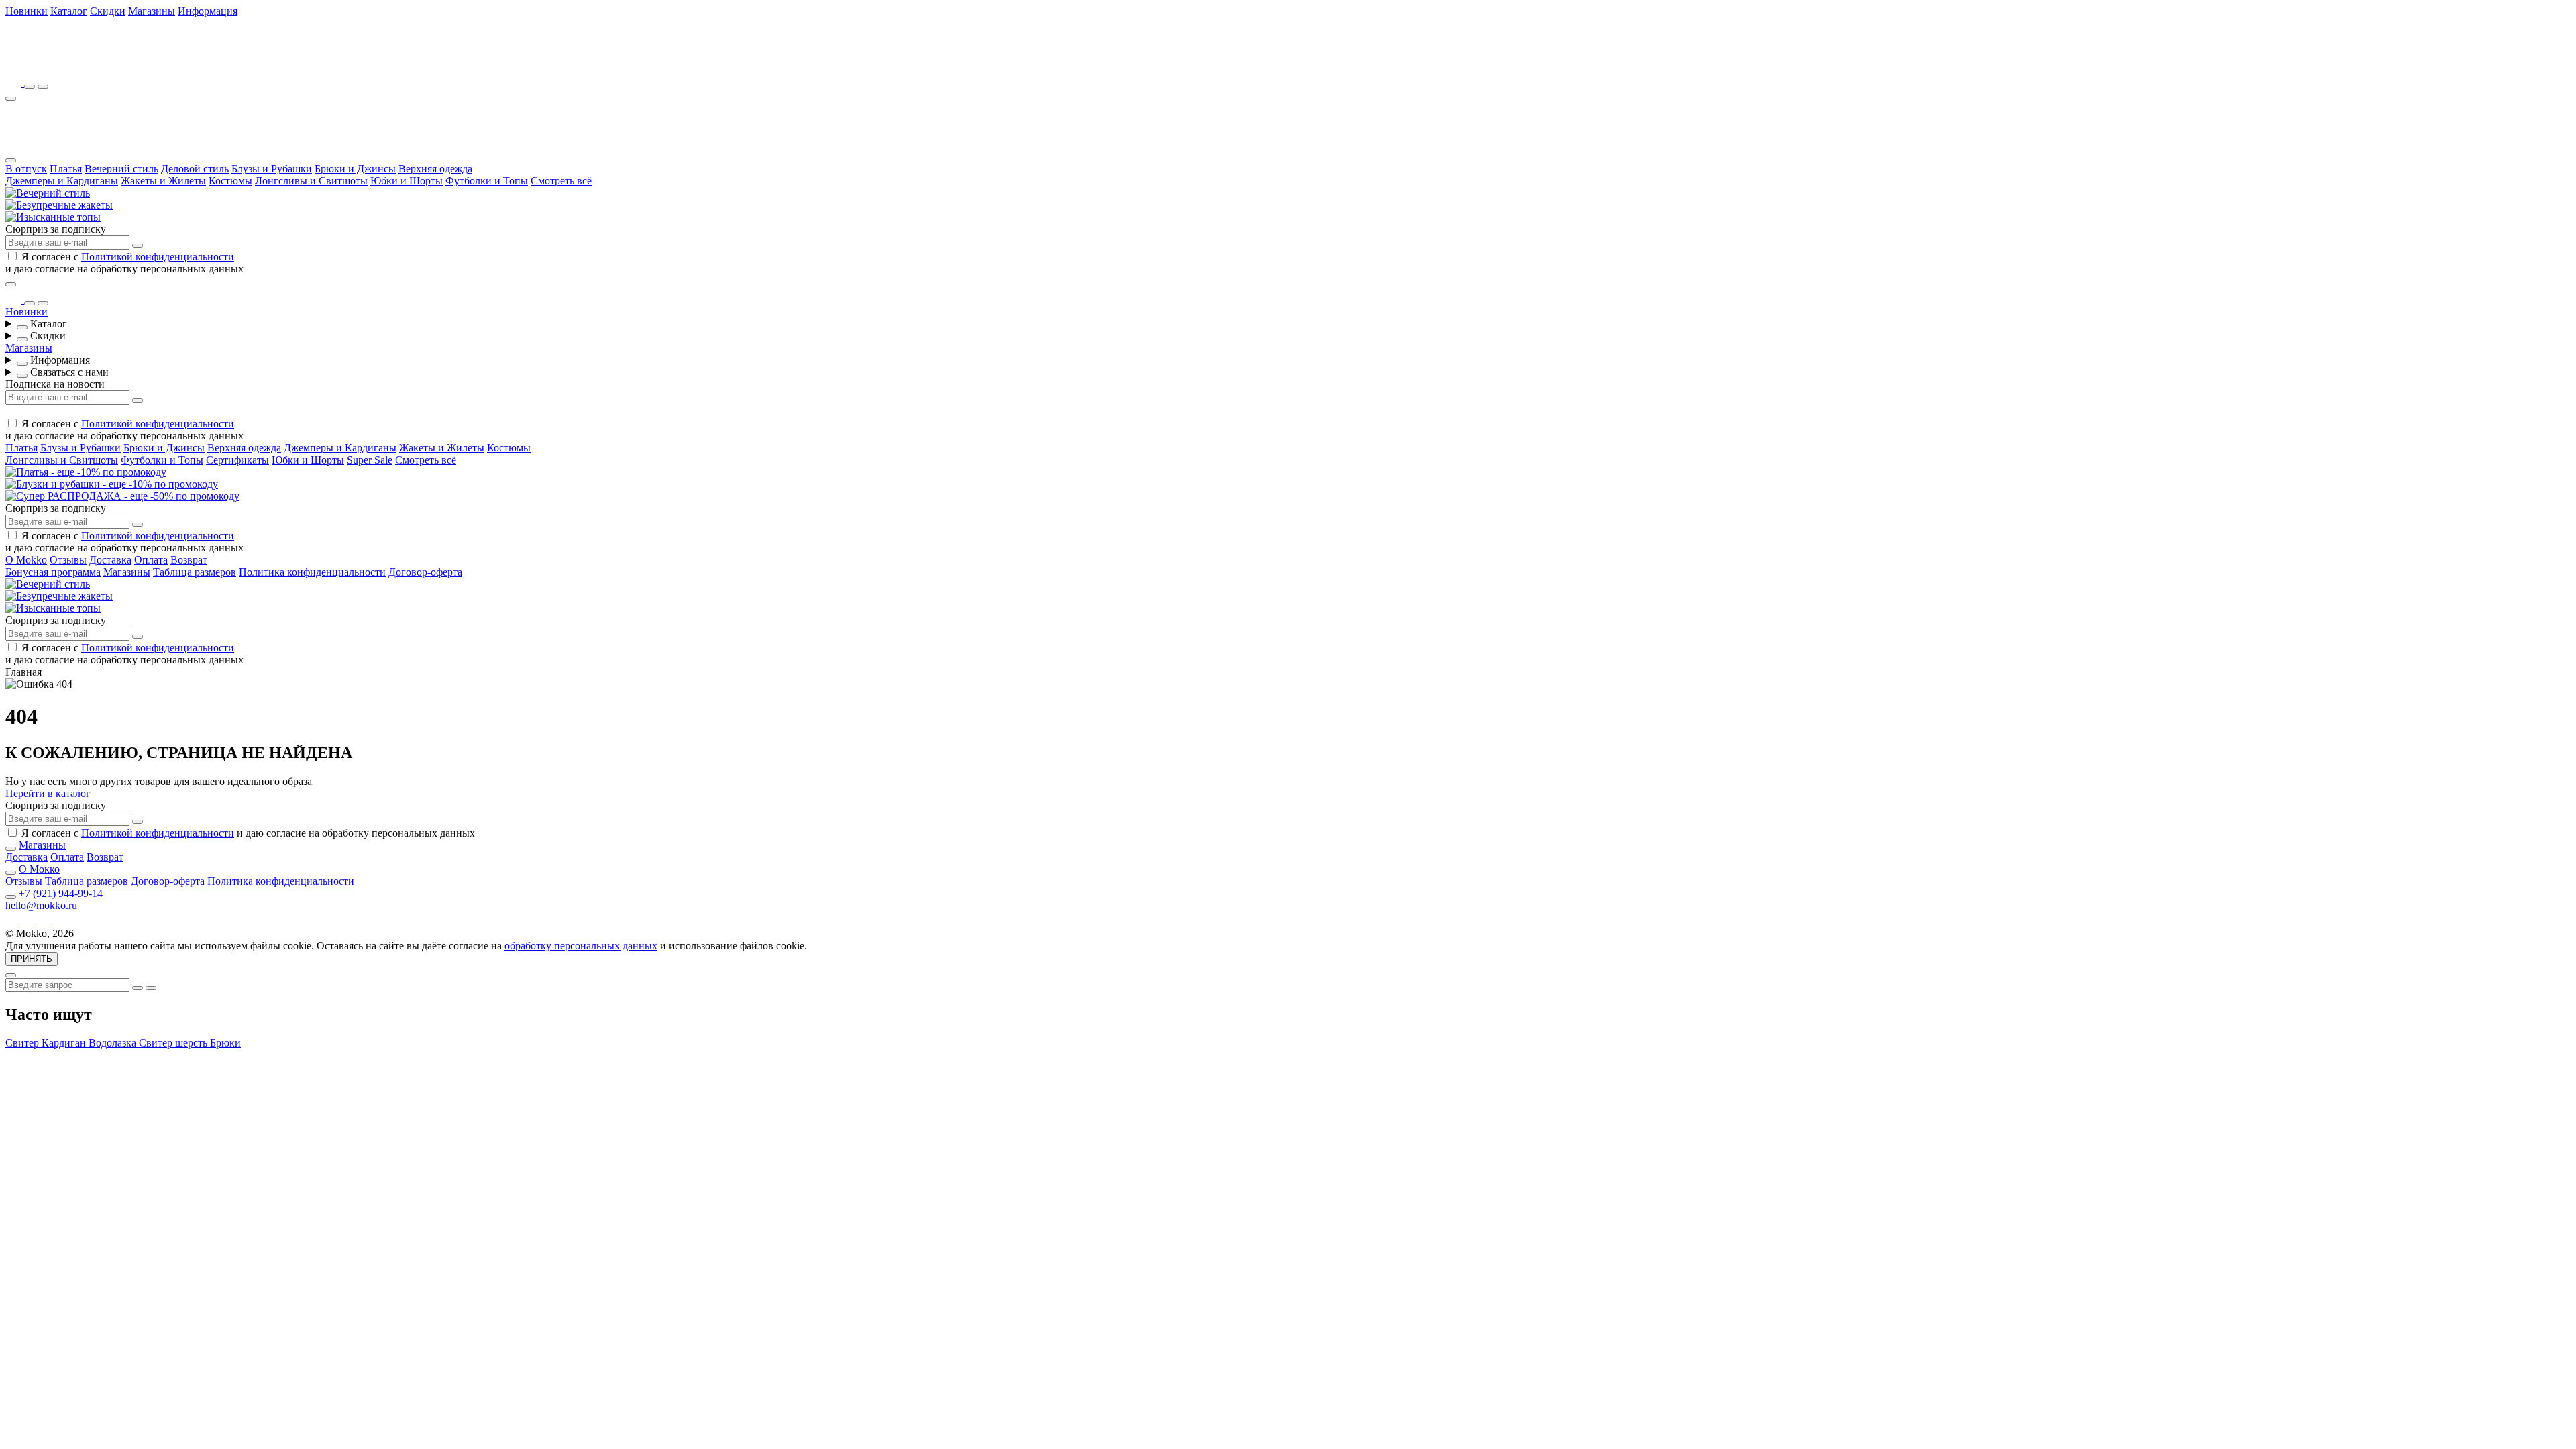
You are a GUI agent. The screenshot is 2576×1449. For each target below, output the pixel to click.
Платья (66, 169)
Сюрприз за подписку (56, 229)
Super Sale (370, 460)
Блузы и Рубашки (272, 169)
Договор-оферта (425, 572)
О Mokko (26, 560)
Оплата (151, 560)
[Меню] (11, 99)
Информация (208, 11)
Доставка (110, 560)
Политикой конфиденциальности (158, 257)
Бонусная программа (53, 572)
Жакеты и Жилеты (163, 181)
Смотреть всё (561, 181)
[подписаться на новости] (138, 822)
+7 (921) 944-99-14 (61, 893)
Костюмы (230, 181)
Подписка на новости (55, 384)
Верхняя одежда (435, 169)
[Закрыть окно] (11, 284)
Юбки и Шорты (407, 181)
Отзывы (68, 560)
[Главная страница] (79, 64)
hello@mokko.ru (41, 905)
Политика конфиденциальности (312, 572)
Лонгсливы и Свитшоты (311, 181)
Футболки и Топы (487, 181)
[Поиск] (30, 87)
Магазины (152, 11)
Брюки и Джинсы (355, 169)
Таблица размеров (195, 572)
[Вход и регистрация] (43, 87)
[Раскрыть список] (22, 327)
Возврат (189, 560)
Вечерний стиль (121, 169)
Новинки (26, 11)
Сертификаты (237, 460)
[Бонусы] (15, 83)
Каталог (69, 11)
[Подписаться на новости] (138, 246)
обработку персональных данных (581, 946)
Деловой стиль (195, 169)
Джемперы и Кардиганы (62, 181)
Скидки (108, 11)
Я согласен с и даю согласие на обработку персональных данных (124, 263)
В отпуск (26, 169)
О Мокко (39, 869)
